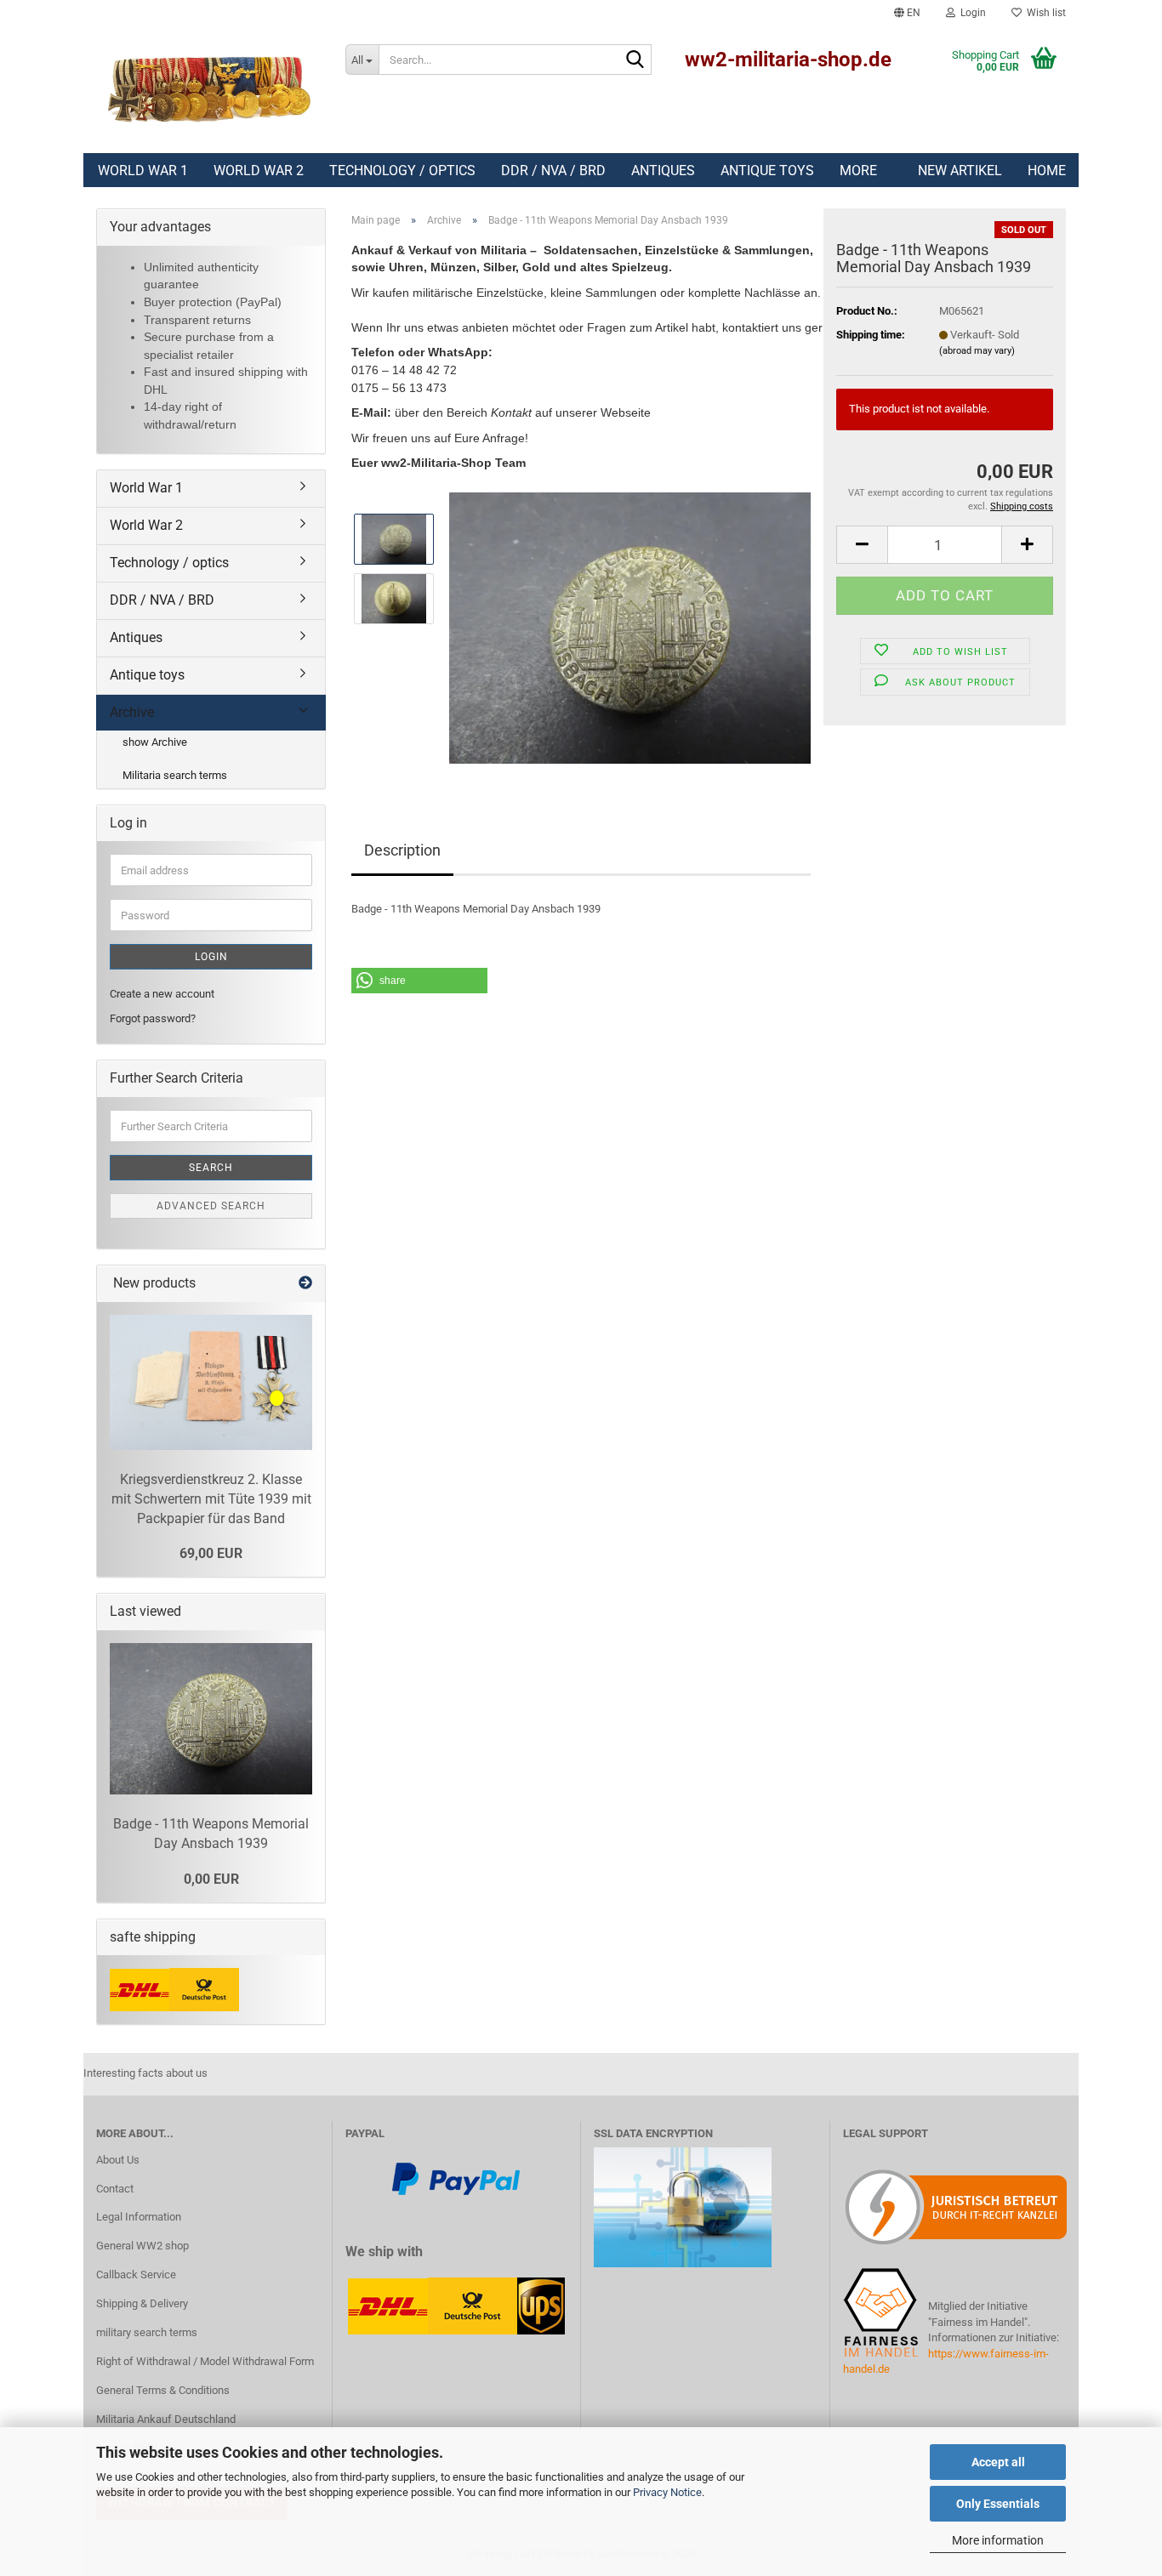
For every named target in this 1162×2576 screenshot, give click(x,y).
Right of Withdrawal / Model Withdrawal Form (205, 2361)
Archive (132, 712)
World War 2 (259, 171)
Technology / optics (402, 171)
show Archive (155, 742)
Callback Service (136, 2275)
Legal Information (139, 2217)
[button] (907, 13)
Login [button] (971, 13)
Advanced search (211, 1206)
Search (211, 1168)
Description (402, 850)
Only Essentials (998, 2504)
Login (211, 957)
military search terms (147, 2332)
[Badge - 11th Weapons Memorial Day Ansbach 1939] (630, 627)
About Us (118, 2160)
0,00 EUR (211, 1879)
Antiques (663, 171)
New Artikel (960, 171)
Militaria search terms (175, 775)
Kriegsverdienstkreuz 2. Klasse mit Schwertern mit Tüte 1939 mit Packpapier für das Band (211, 1499)
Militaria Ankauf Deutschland (166, 2419)
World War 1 (143, 171)
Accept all (998, 2462)
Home (1047, 171)
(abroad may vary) (977, 351)
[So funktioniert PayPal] (456, 2178)
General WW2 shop (142, 2246)
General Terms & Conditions (163, 2390)
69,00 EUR (211, 1553)
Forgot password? (153, 1018)
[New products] (305, 1284)
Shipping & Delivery (142, 2303)
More (858, 171)
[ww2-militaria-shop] (208, 89)
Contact (115, 2189)
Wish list (1044, 13)
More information (998, 2540)
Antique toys (767, 171)
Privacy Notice (667, 2492)
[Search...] (635, 60)
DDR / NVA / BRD (553, 171)
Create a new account (162, 994)
